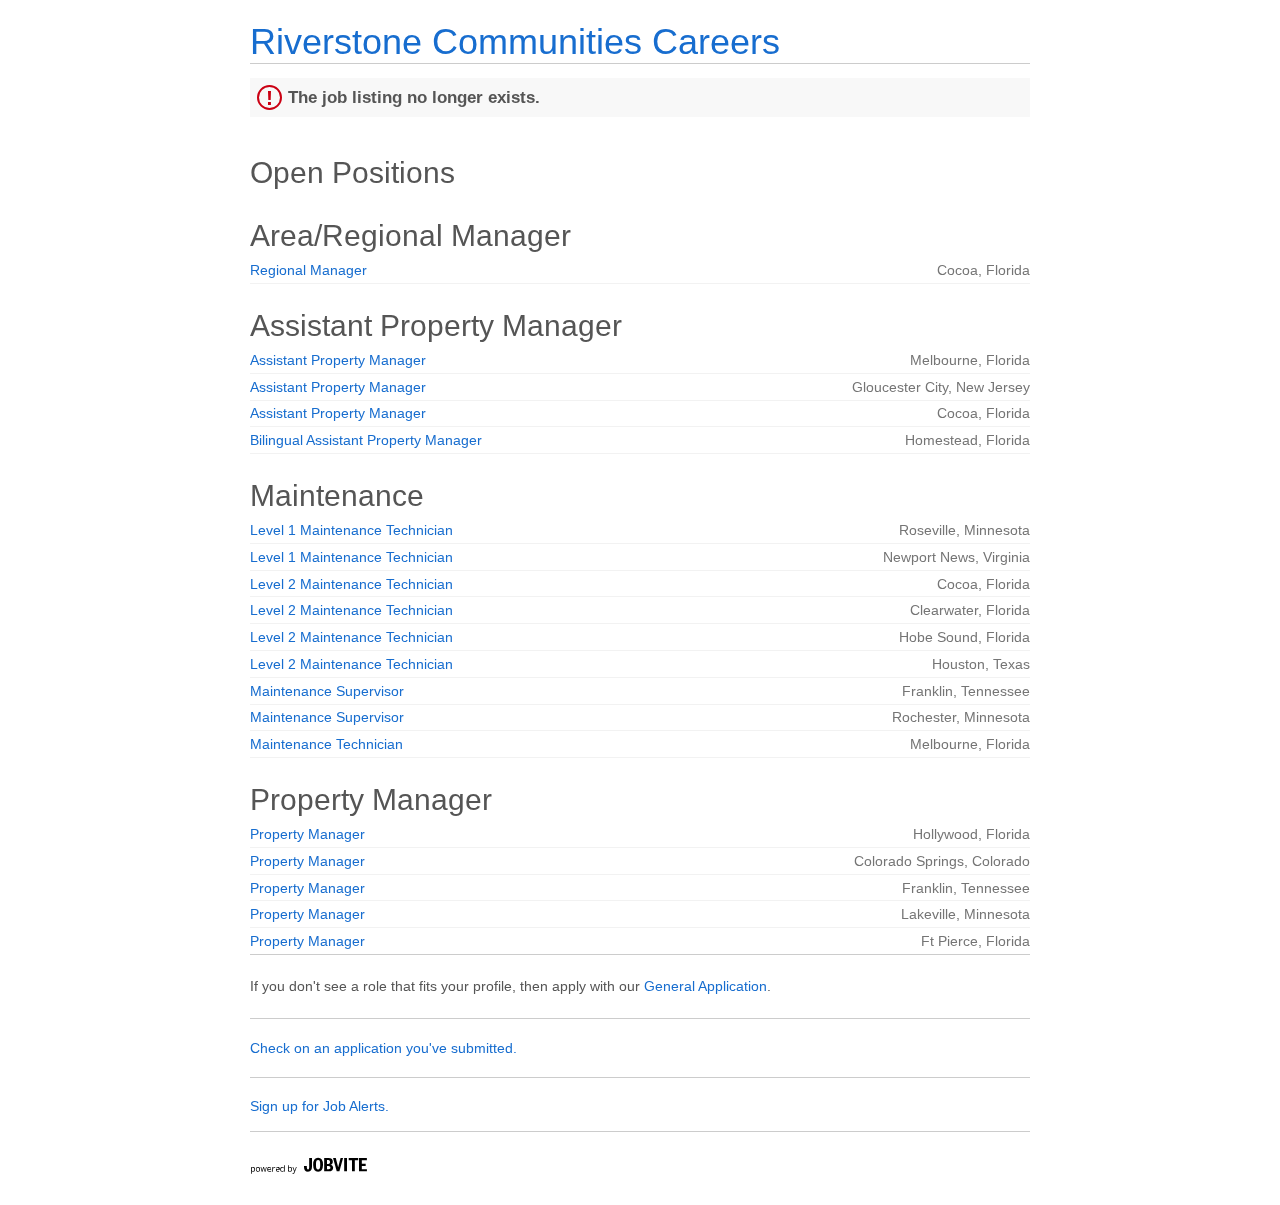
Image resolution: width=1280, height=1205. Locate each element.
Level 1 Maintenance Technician (351, 530)
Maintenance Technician (326, 744)
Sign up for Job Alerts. (319, 1106)
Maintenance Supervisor (327, 691)
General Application (705, 986)
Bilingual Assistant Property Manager (366, 440)
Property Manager (307, 834)
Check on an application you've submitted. (383, 1048)
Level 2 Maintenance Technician (351, 584)
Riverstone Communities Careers (515, 41)
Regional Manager (308, 270)
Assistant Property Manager (338, 360)
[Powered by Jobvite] (308, 1168)
